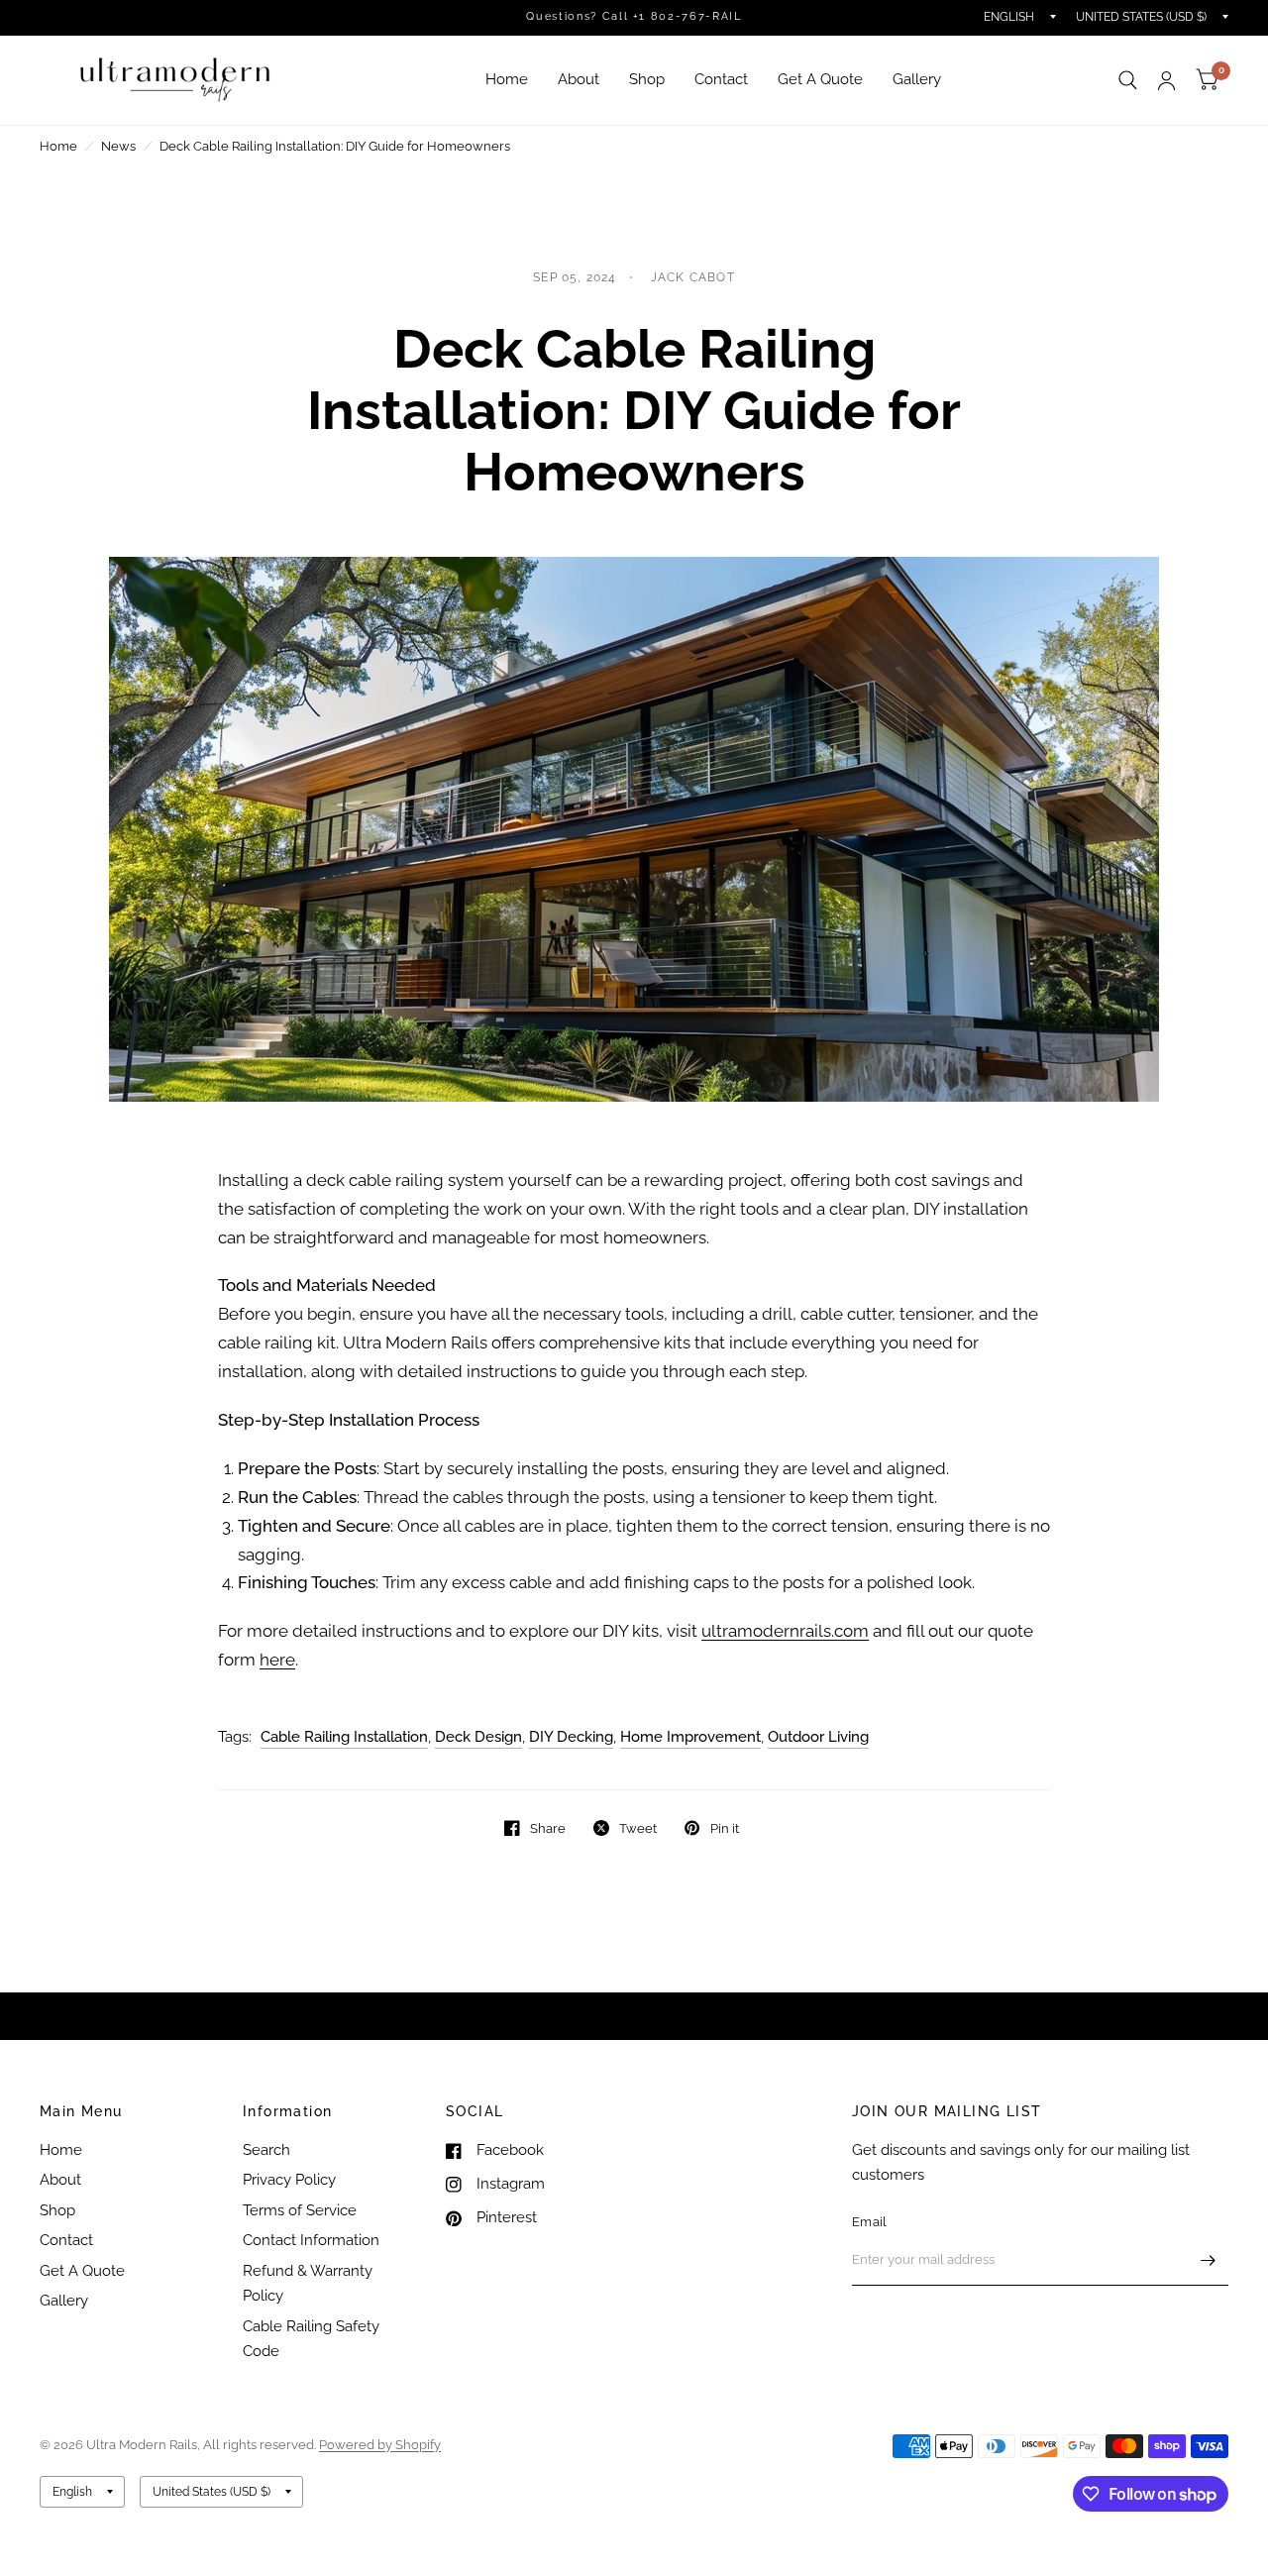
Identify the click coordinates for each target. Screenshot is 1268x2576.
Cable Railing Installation (344, 1737)
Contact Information (311, 2240)
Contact (721, 79)
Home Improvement (690, 1737)
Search (266, 2150)
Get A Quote (820, 79)
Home (507, 79)
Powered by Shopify (380, 2445)
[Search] (1128, 80)
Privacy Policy (289, 2180)
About (579, 79)
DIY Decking (571, 1737)
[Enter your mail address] (1209, 2260)
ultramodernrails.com (785, 1631)
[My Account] (1166, 80)
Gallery (917, 79)
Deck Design (478, 1737)
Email (869, 2222)
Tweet (638, 1828)
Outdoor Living (818, 1737)
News (118, 146)
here (277, 1660)
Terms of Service (300, 2210)
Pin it (724, 1828)
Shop (647, 79)
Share (548, 1828)
